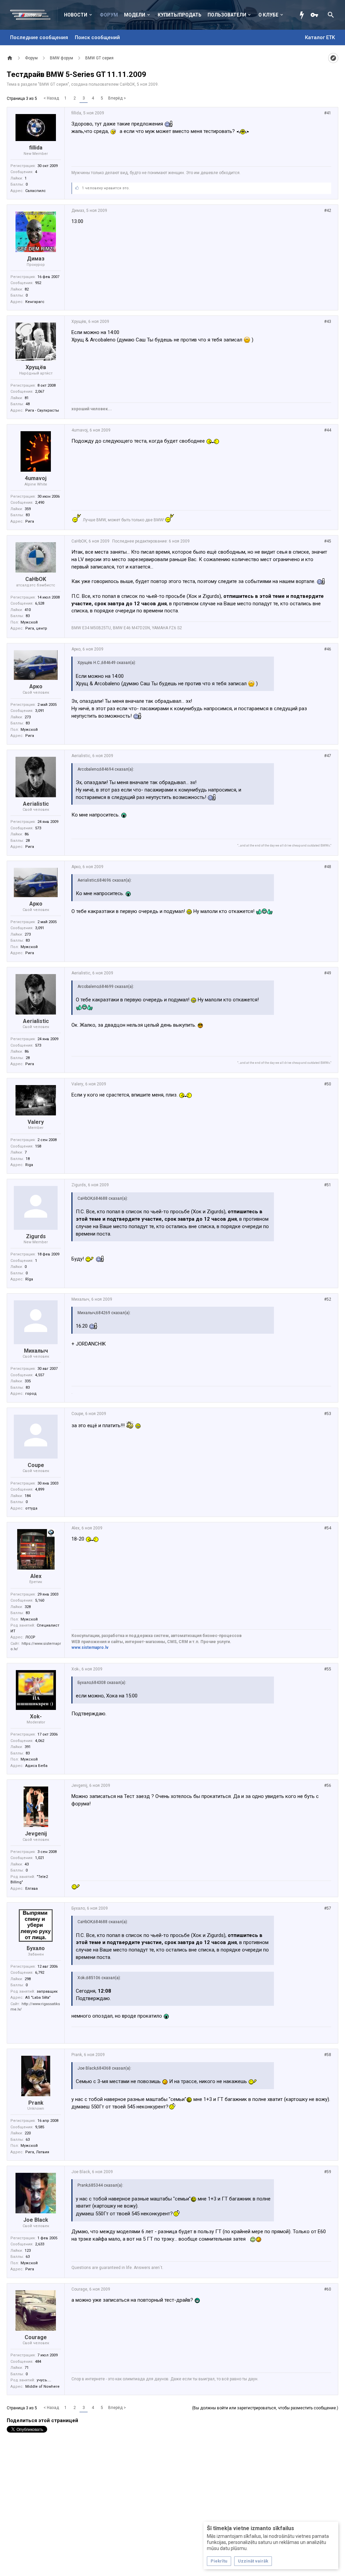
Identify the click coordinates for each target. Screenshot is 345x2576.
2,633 (40, 2244)
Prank (36, 2103)
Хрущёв (36, 367)
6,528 (40, 603)
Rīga (29, 1279)
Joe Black (36, 2220)
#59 (328, 2172)
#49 (328, 973)
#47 (328, 756)
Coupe (36, 1465)
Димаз (36, 259)
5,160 (40, 1600)
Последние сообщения (39, 37)
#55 (328, 1669)
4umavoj (36, 478)
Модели (135, 15)
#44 (328, 430)
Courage (36, 2337)
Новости (76, 15)
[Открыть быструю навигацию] (333, 58)
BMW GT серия (54, 84)
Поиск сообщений (97, 37)
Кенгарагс (35, 302)
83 (28, 515)
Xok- (36, 1716)
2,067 (40, 392)
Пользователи (227, 15)
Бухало (36, 1948)
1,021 (40, 1858)
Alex (36, 1576)
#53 (328, 1414)
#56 (328, 1785)
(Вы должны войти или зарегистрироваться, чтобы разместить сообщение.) (265, 2408)
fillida (36, 148)
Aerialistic (36, 804)
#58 (328, 2055)
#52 (328, 1299)
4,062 (40, 1741)
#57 (328, 1908)
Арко (36, 686)
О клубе (268, 15)
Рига (30, 521)
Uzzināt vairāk (253, 2561)
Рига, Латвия (37, 2152)
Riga (29, 1165)
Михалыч (36, 1351)
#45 (328, 541)
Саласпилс (36, 191)
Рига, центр (36, 628)
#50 (328, 1084)
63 (28, 2140)
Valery (36, 1122)
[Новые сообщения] (304, 15)
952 (38, 283)
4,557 (40, 1375)
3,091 (40, 711)
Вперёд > (117, 98)
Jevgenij (36, 1834)
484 (38, 2362)
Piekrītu (219, 2561)
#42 (328, 211)
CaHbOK (127, 84)
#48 (328, 867)
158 (38, 1146)
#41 (328, 113)
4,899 (40, 1489)
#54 (328, 1528)
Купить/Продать (180, 15)
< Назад (51, 98)
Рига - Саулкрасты (42, 410)
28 (28, 841)
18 (28, 1159)
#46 (328, 649)
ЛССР (30, 1637)
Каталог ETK (320, 37)
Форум (109, 15)
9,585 (40, 2127)
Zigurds (36, 1236)
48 (28, 404)
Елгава (32, 1889)
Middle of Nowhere (42, 2387)
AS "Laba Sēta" (38, 1998)
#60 (328, 2289)
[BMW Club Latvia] (34, 15)
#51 (328, 1185)
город (31, 1394)
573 (38, 828)
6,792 (40, 1973)
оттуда (31, 1508)
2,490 (40, 503)
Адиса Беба (36, 1766)
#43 (328, 322)
